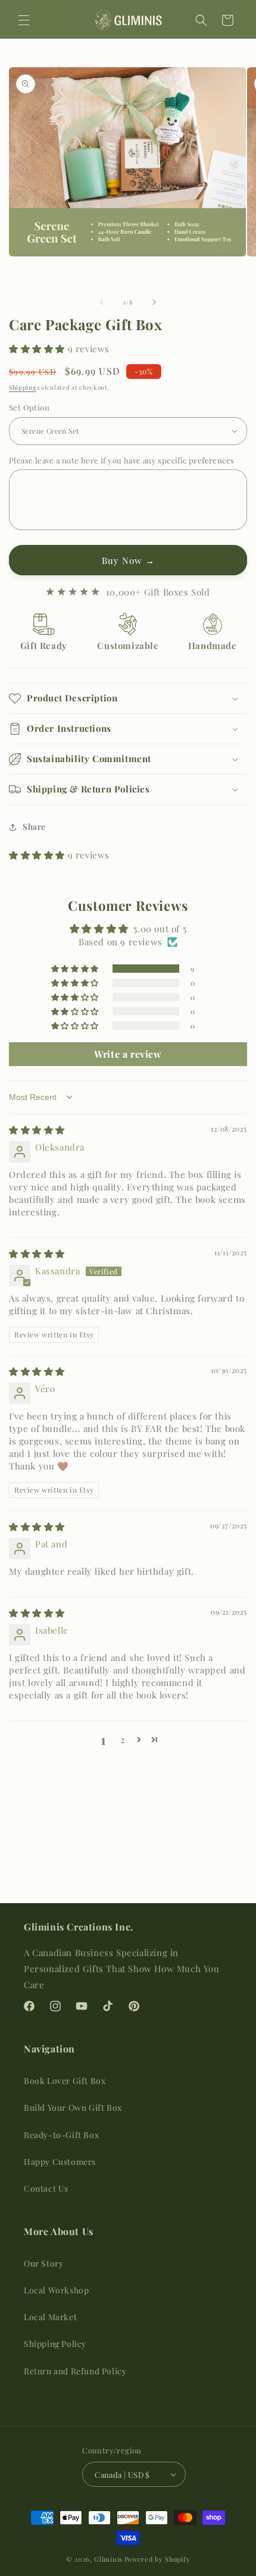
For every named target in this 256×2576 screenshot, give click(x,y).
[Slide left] (102, 302)
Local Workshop (56, 2290)
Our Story (43, 2263)
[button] (24, 20)
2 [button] (123, 1740)
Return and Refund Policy (75, 2371)
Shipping (23, 387)
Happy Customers (60, 2162)
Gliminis (108, 2559)
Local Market (50, 2317)
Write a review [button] (128, 1054)
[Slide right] (154, 302)
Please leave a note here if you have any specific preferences (121, 460)
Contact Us (46, 2188)
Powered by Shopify (157, 2559)
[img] (37, 1130)
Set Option (29, 407)
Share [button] (34, 827)
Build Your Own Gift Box (73, 2108)
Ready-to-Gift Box (61, 2135)
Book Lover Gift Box (65, 2081)
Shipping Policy (55, 2344)
